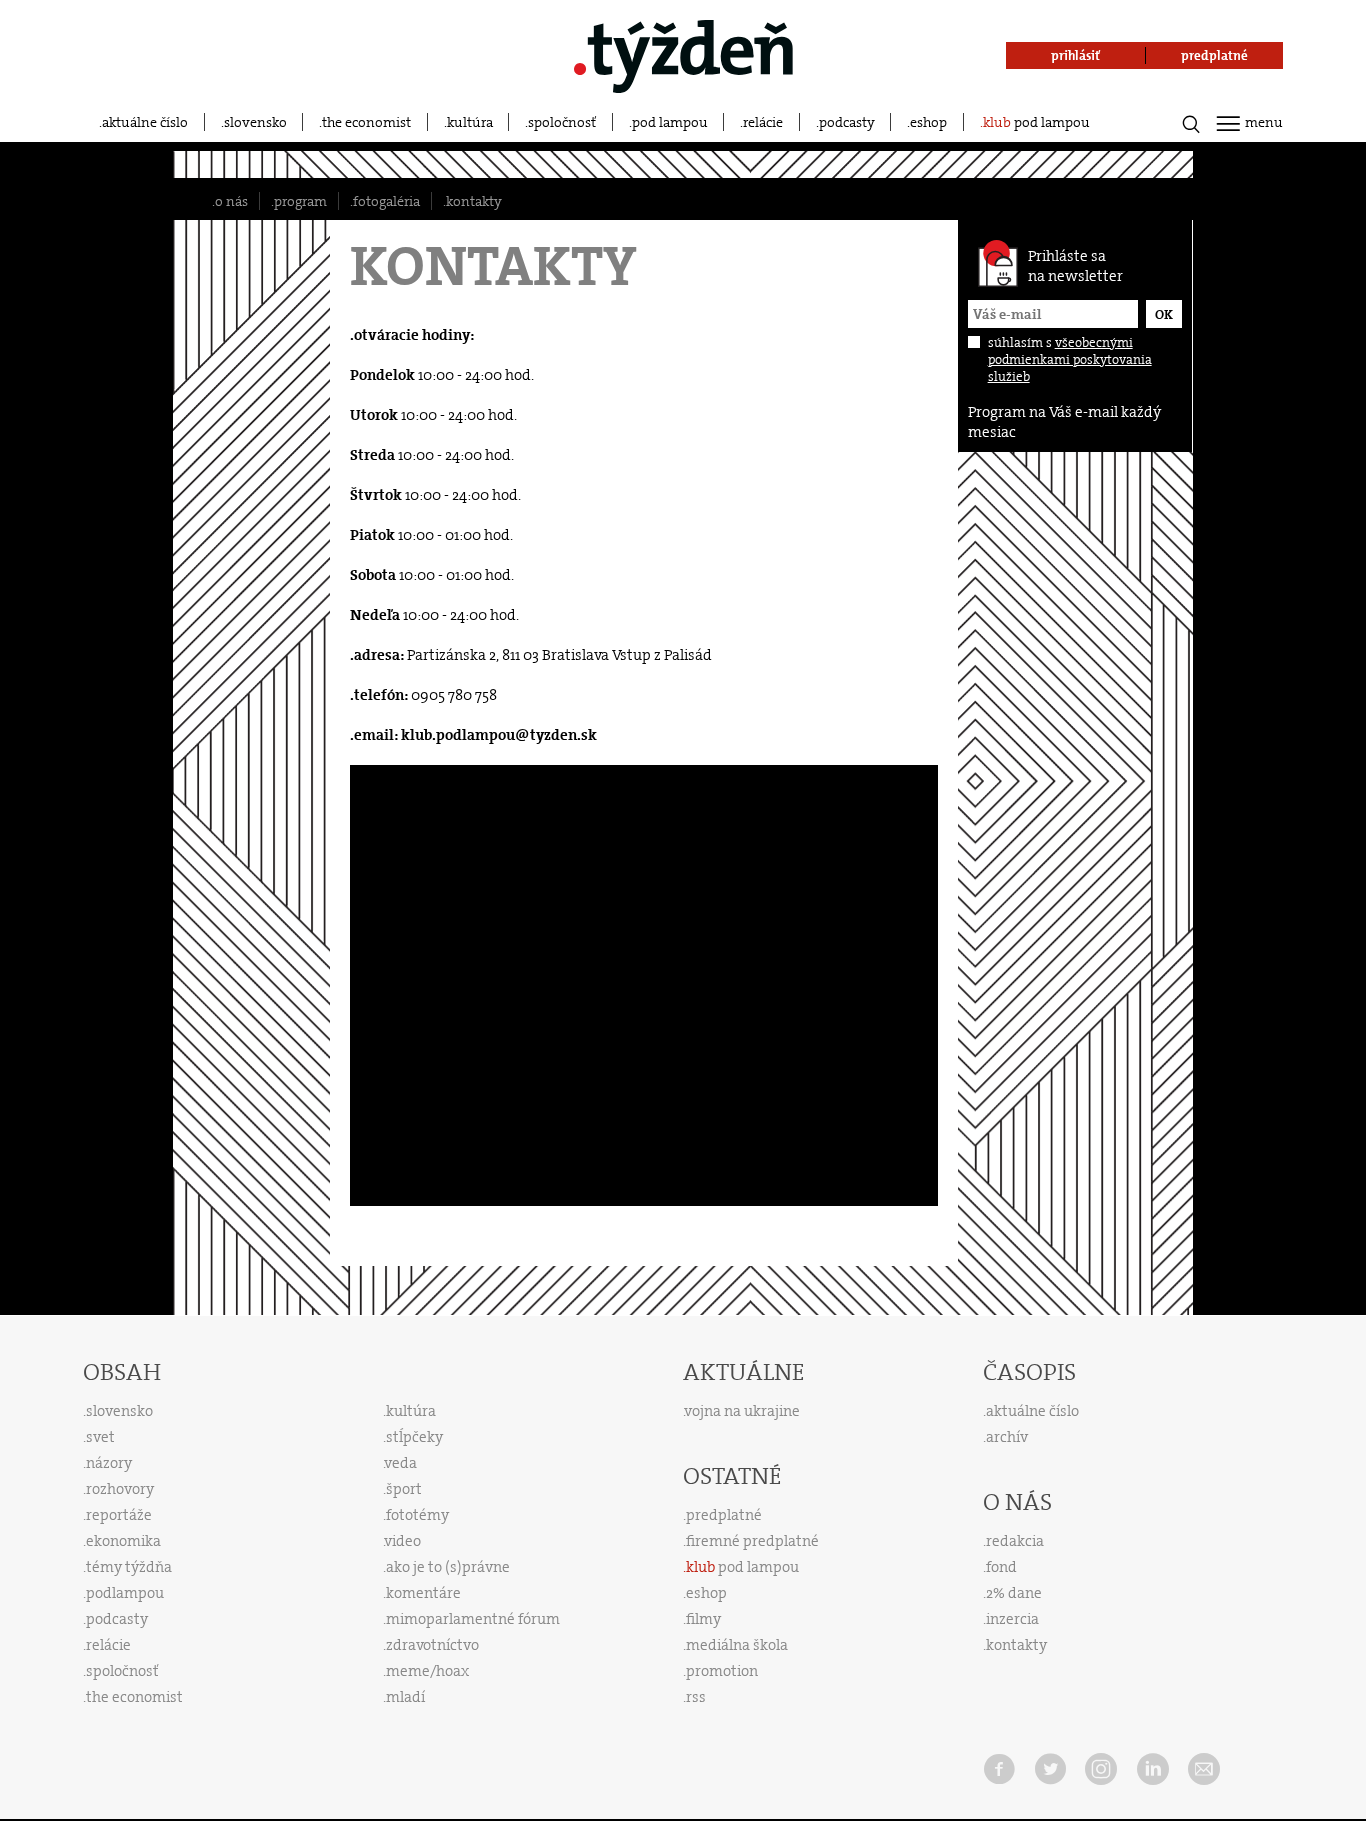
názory (109, 1463)
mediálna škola (737, 1645)
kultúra (470, 122)
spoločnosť (562, 122)
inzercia (1012, 1619)
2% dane (1014, 1593)
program (300, 201)
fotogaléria (386, 201)
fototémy (417, 1515)
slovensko (255, 122)
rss (696, 1697)
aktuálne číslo (145, 122)
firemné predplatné (752, 1541)
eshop (928, 122)
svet (100, 1437)
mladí (405, 1697)
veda (401, 1463)
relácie (763, 122)
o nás (231, 201)
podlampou (125, 1593)
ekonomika (123, 1541)
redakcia (1015, 1541)
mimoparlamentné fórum (473, 1619)
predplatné (724, 1515)
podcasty (847, 122)
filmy (703, 1619)
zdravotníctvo (432, 1645)
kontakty (474, 201)
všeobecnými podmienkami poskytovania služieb (1070, 359)
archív (1007, 1437)
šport (404, 1489)
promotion (722, 1671)
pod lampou (670, 122)
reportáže (119, 1515)
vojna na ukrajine (742, 1411)
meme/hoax (427, 1671)
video (403, 1541)
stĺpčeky (414, 1437)
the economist (366, 122)
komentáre (423, 1593)
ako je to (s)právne (448, 1567)
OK (1164, 314)
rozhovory (120, 1489)
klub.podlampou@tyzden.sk (499, 735)
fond (1001, 1567)
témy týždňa (129, 1567)
